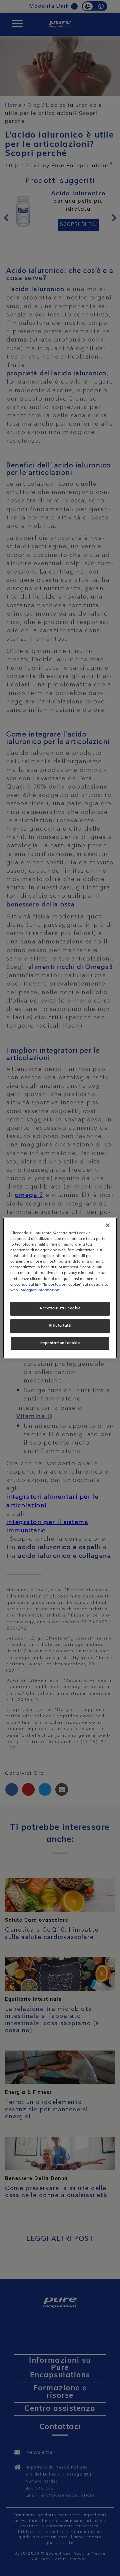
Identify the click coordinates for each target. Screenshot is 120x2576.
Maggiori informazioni (40, 1290)
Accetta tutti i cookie (60, 1308)
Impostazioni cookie (60, 1343)
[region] (60, 1288)
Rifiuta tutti (60, 1326)
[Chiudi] (108, 1225)
